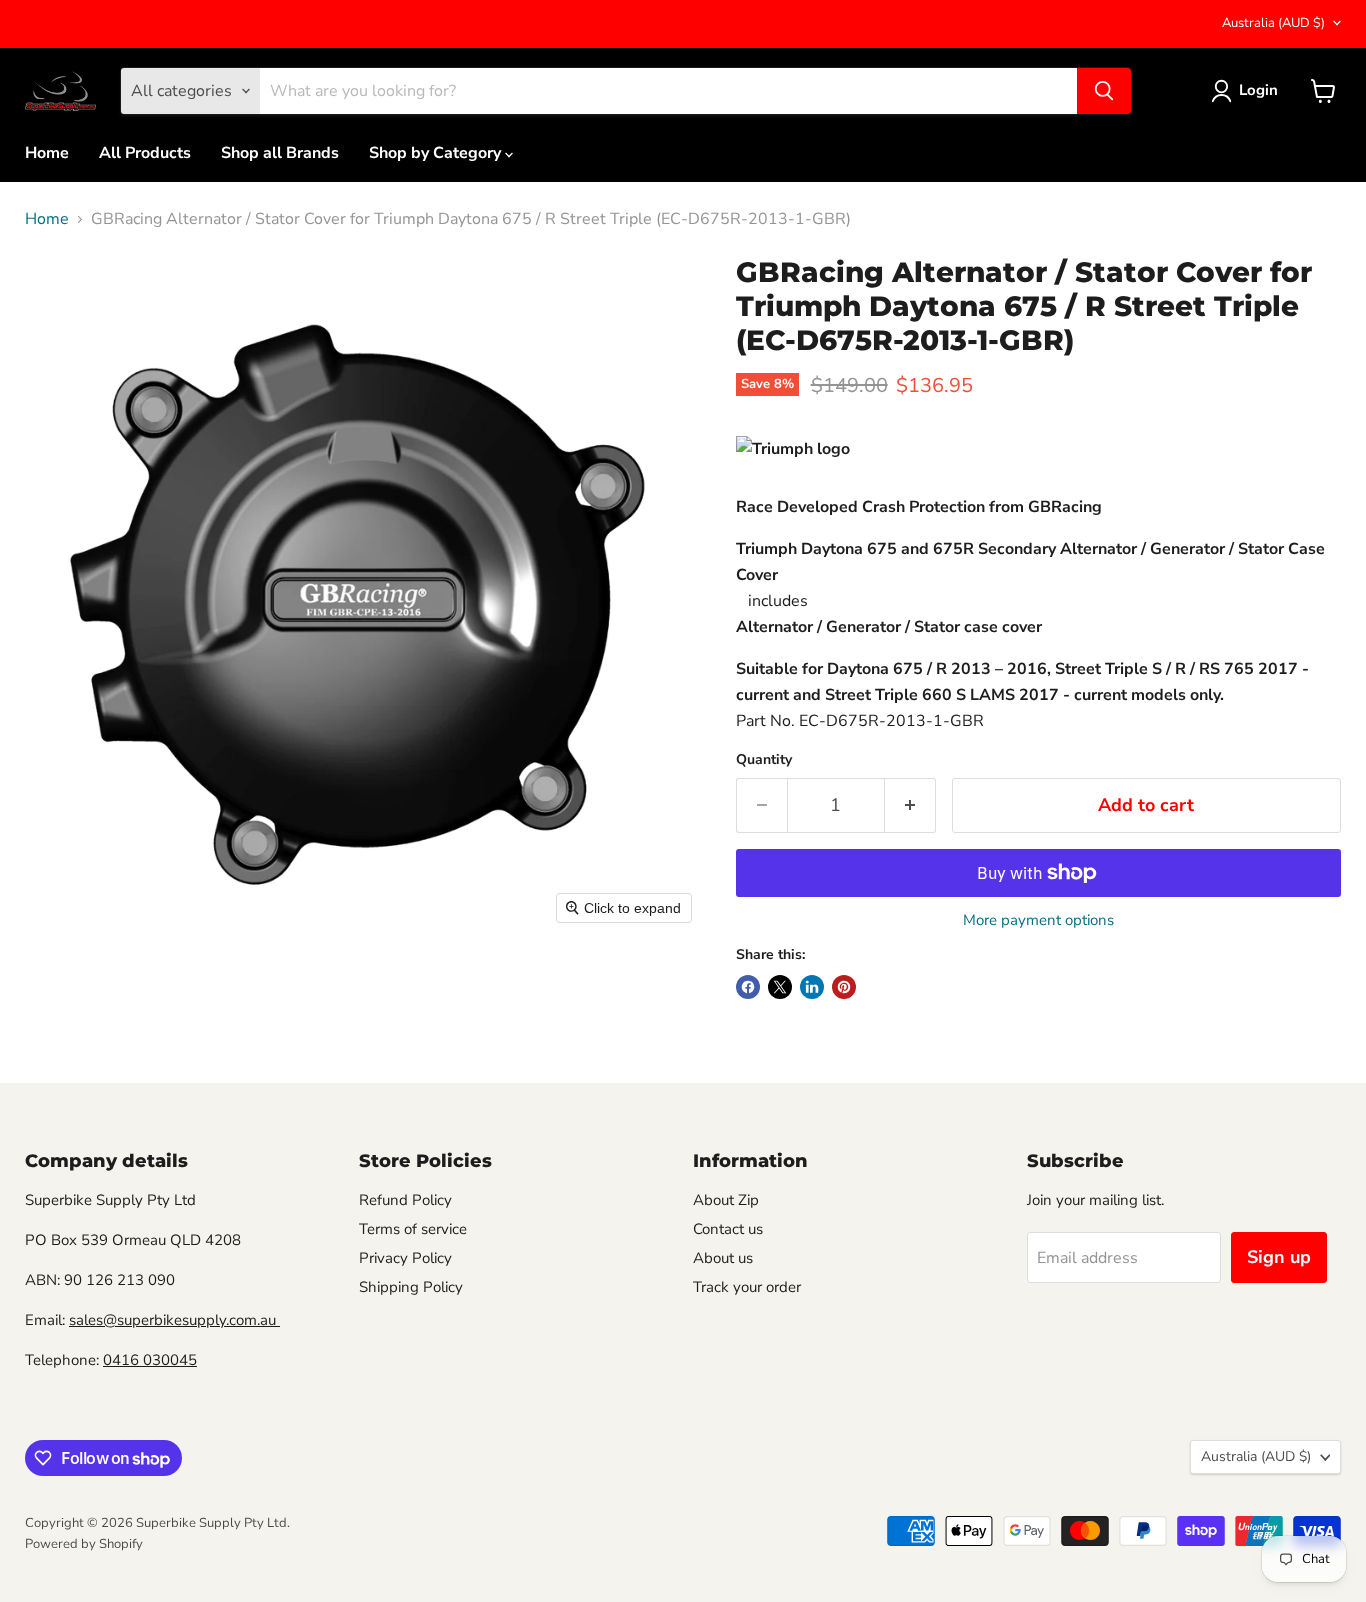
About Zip (726, 1200)
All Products (145, 153)
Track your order (747, 1287)
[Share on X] (780, 987)
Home (47, 153)
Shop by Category (437, 153)
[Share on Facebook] (748, 987)
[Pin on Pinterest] (844, 987)
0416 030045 (150, 1360)
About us (723, 1258)
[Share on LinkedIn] (812, 987)
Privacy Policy (405, 1258)
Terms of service (413, 1229)
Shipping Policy (411, 1287)
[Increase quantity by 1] (910, 805)
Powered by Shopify (84, 1544)
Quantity (764, 760)
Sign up (1279, 1257)
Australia (1273, 23)
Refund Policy (405, 1200)
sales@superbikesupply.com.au (174, 1320)
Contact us (728, 1229)
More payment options (1038, 920)
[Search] (1104, 91)
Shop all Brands (280, 153)
